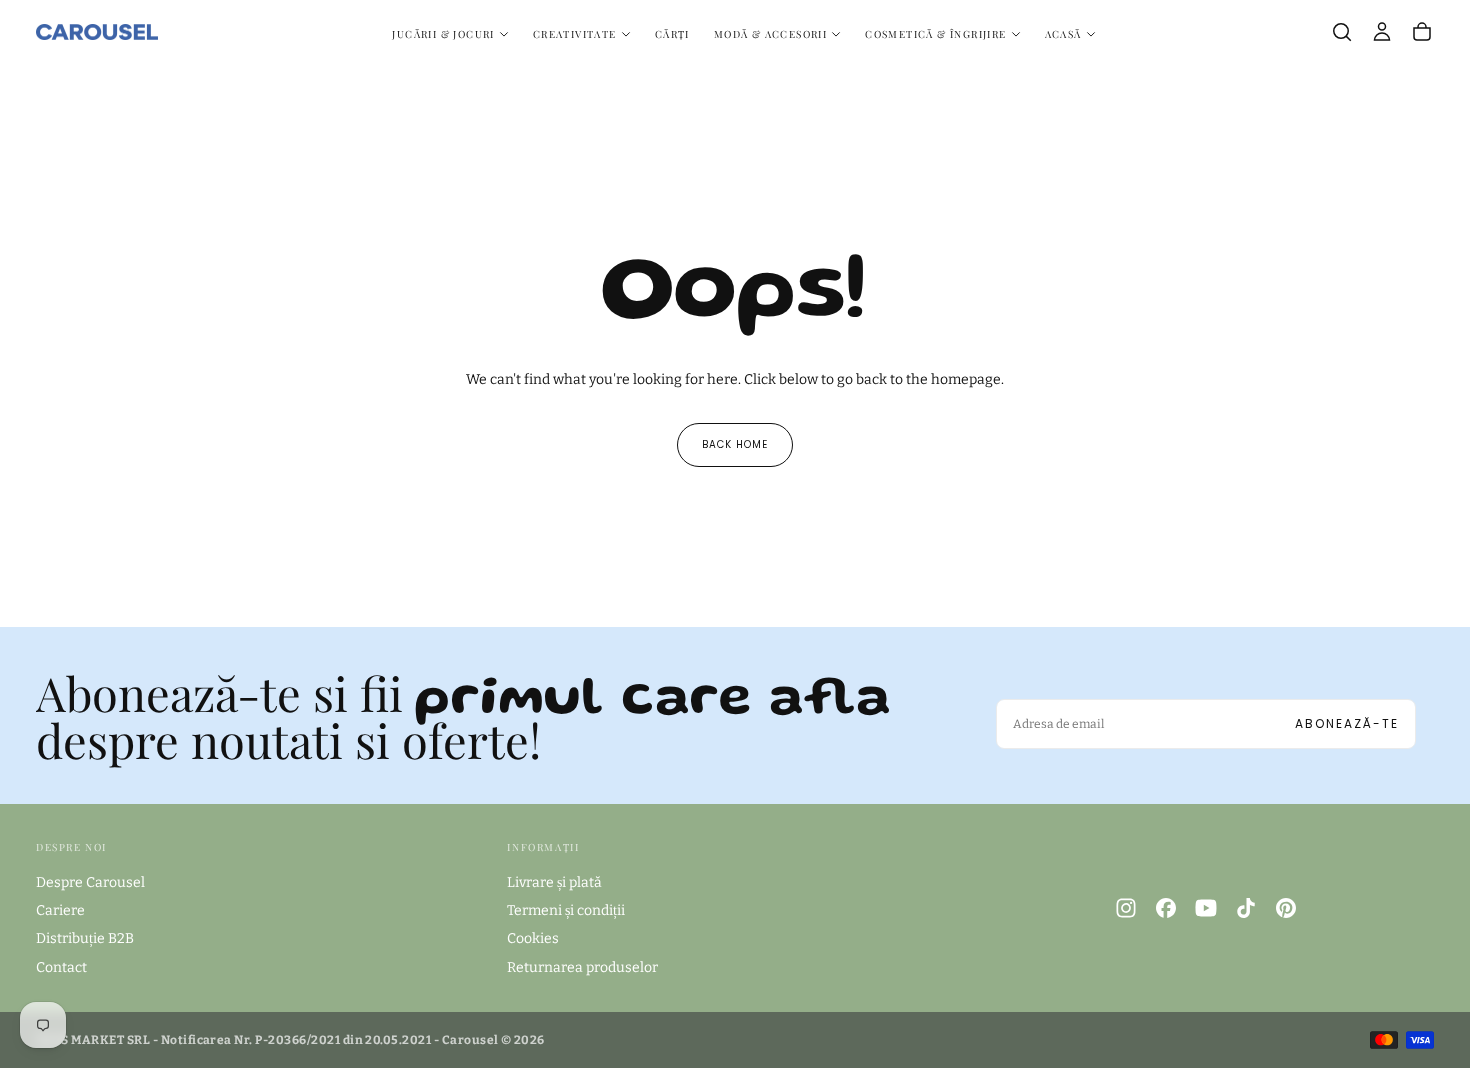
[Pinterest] (1286, 908)
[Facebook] (1166, 908)
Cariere (60, 910)
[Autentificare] (1382, 32)
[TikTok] (1246, 908)
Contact (61, 967)
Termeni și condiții (566, 910)
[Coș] (1422, 32)
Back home (735, 444)
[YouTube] (1206, 908)
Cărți (672, 34)
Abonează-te (1347, 723)
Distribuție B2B (85, 938)
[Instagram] (1126, 908)
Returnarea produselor (582, 967)
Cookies (533, 938)
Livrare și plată (554, 882)
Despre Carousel (90, 882)
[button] (1342, 32)
